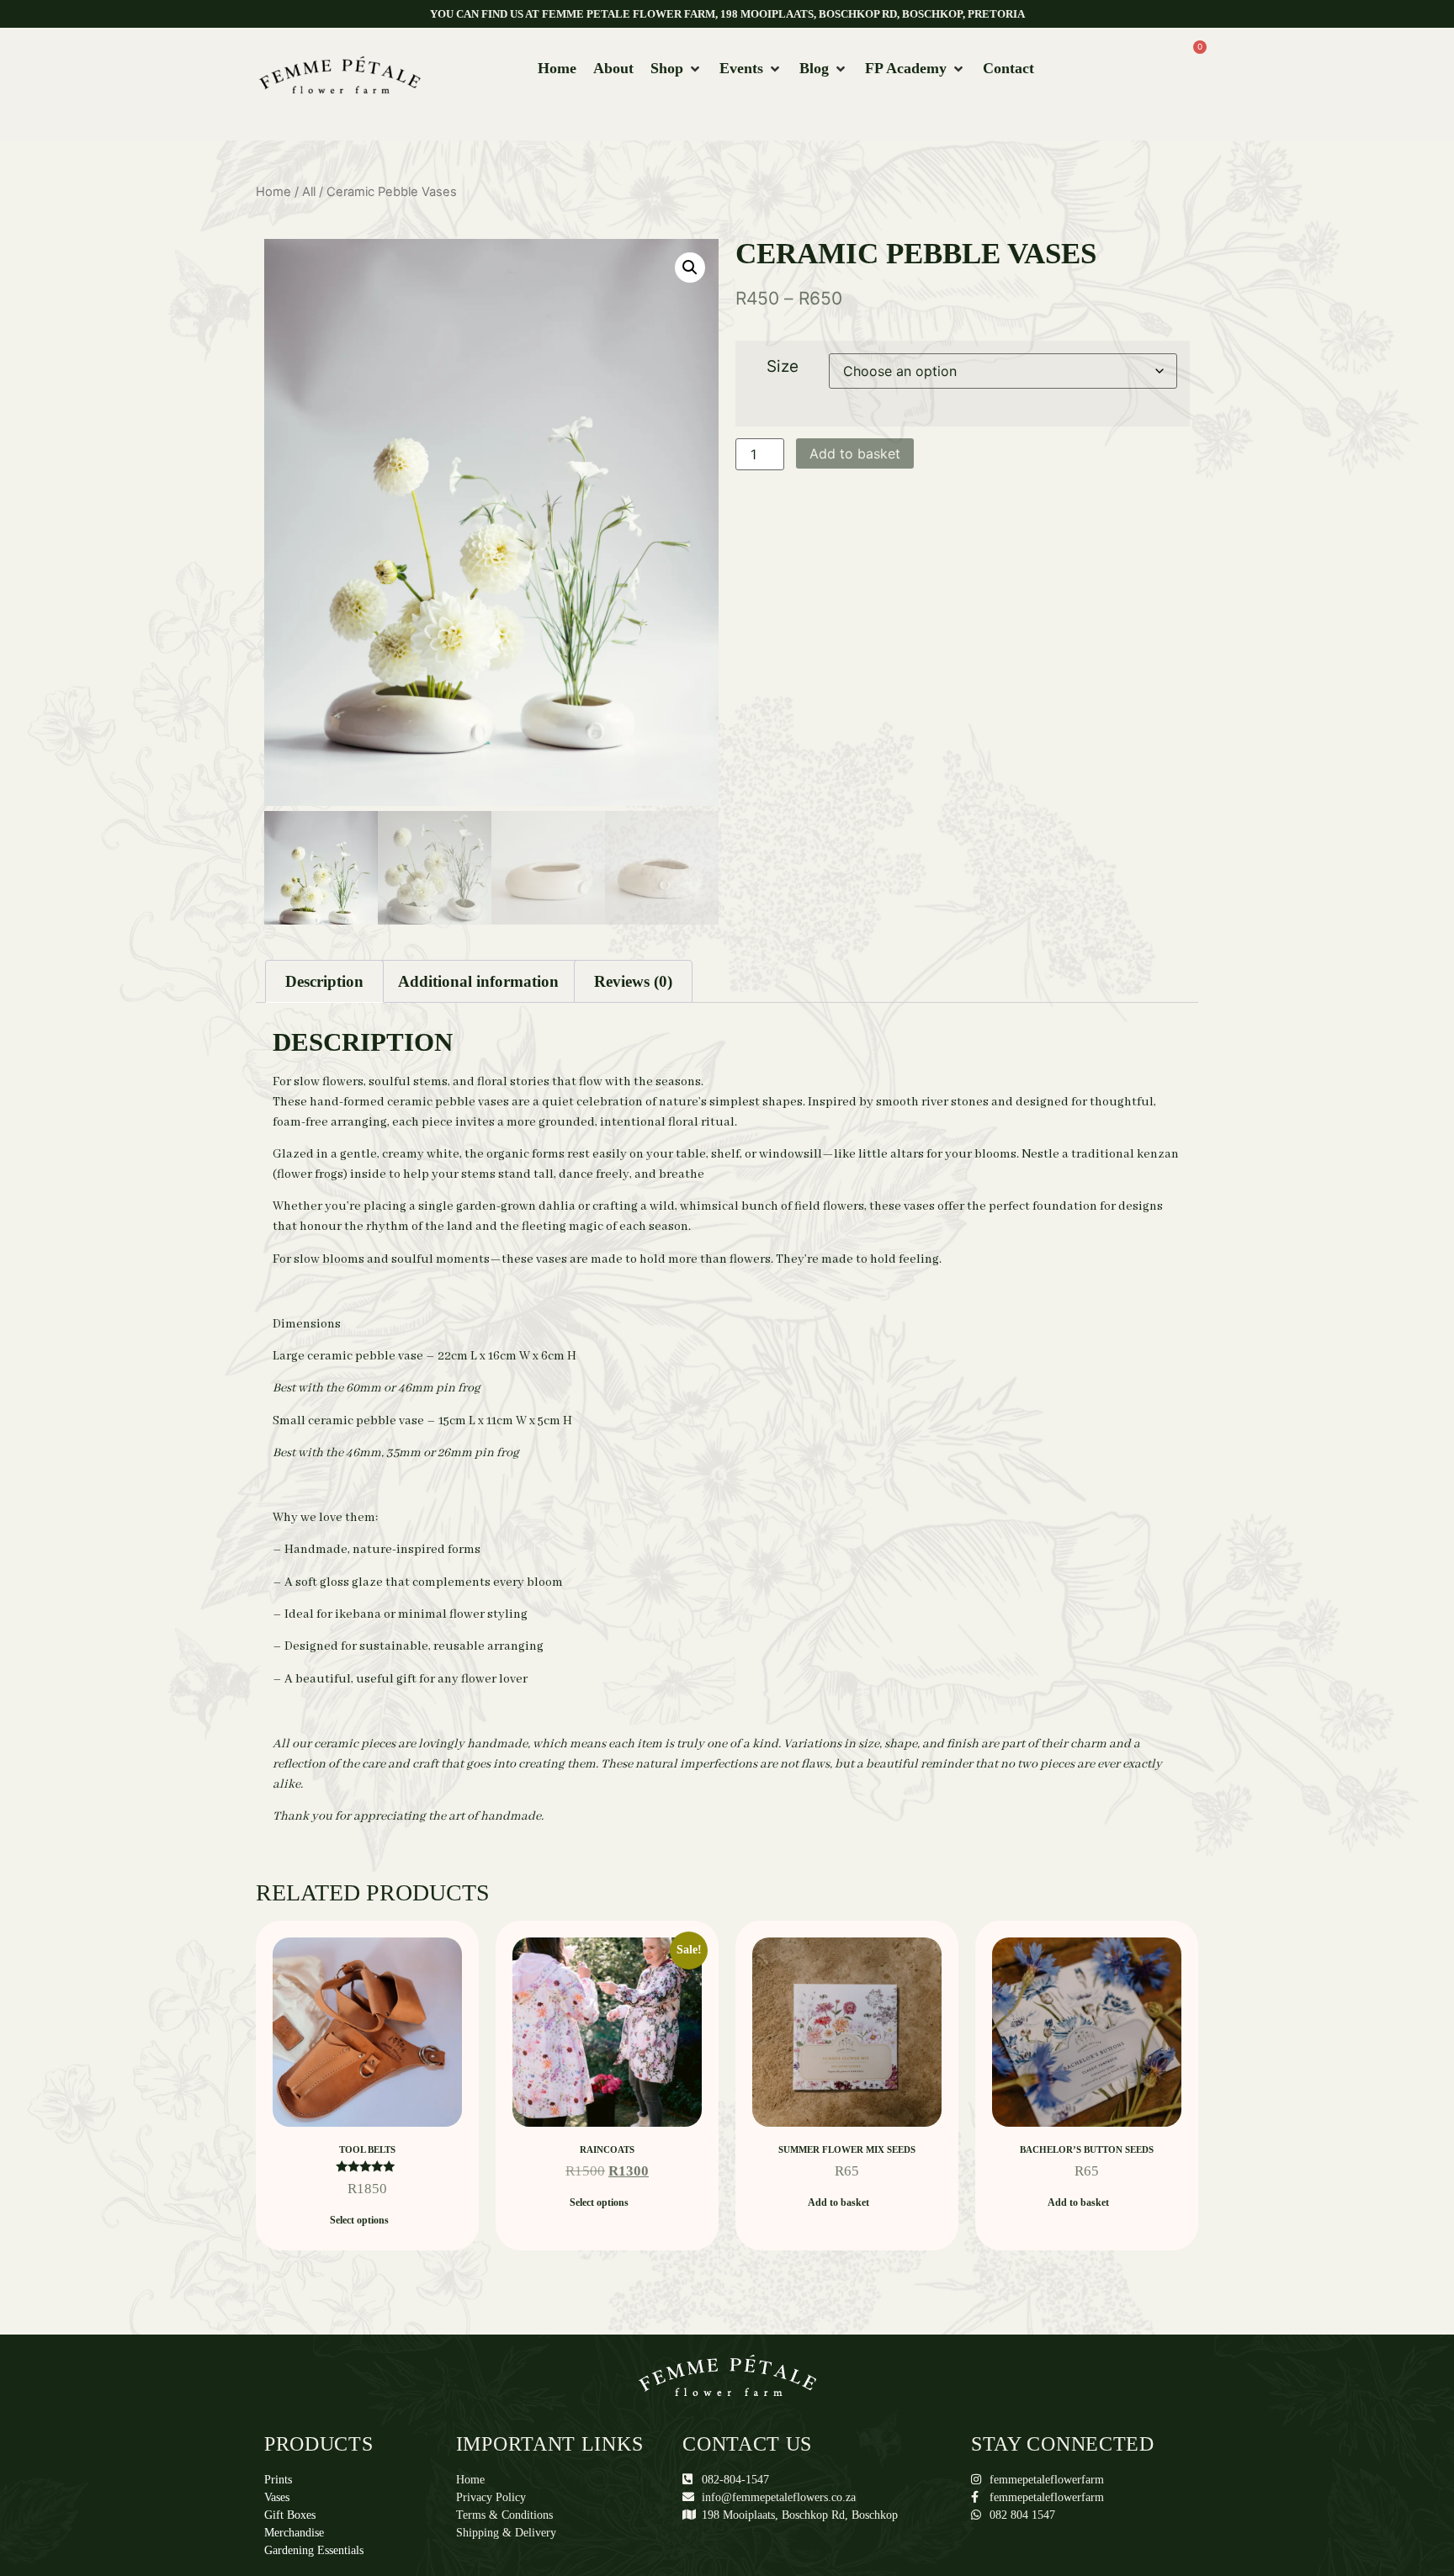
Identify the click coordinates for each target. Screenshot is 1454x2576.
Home (273, 192)
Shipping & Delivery (506, 2533)
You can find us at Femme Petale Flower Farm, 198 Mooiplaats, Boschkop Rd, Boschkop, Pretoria (727, 14)
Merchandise (294, 2533)
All (309, 192)
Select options (359, 2220)
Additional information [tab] (478, 981)
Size (783, 366)
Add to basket (855, 453)
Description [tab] (324, 981)
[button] (677, 69)
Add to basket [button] (838, 2202)
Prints (278, 2480)
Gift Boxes (290, 2515)
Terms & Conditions (504, 2515)
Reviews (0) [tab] (633, 981)
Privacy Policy (491, 2497)
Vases (277, 2497)
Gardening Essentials (314, 2550)
